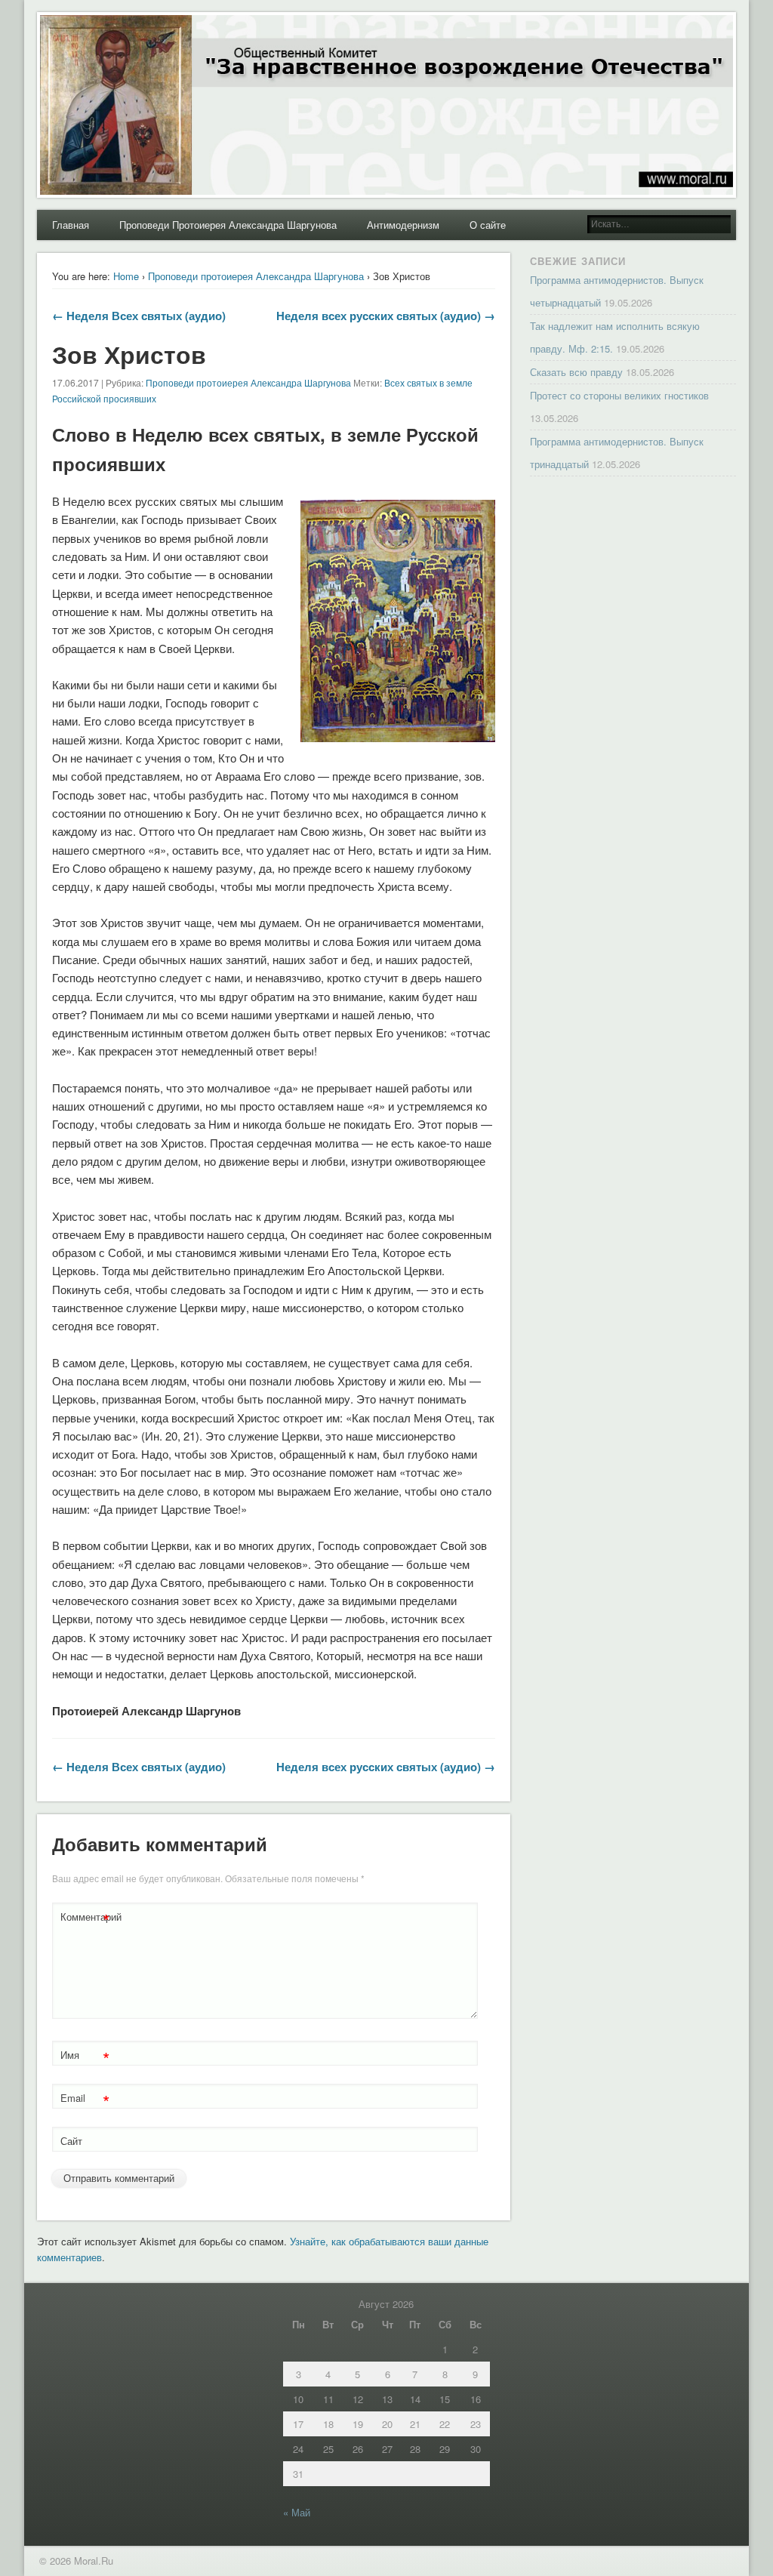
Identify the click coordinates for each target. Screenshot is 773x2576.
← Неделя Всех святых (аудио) (139, 316)
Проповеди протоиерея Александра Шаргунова (256, 276)
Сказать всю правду (576, 372)
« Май (297, 2512)
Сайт (71, 2141)
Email (85, 2100)
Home (126, 276)
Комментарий (87, 1919)
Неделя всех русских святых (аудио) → (386, 316)
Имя (85, 2057)
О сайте (488, 225)
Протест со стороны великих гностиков (619, 395)
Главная (71, 225)
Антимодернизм (403, 225)
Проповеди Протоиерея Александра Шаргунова (228, 225)
